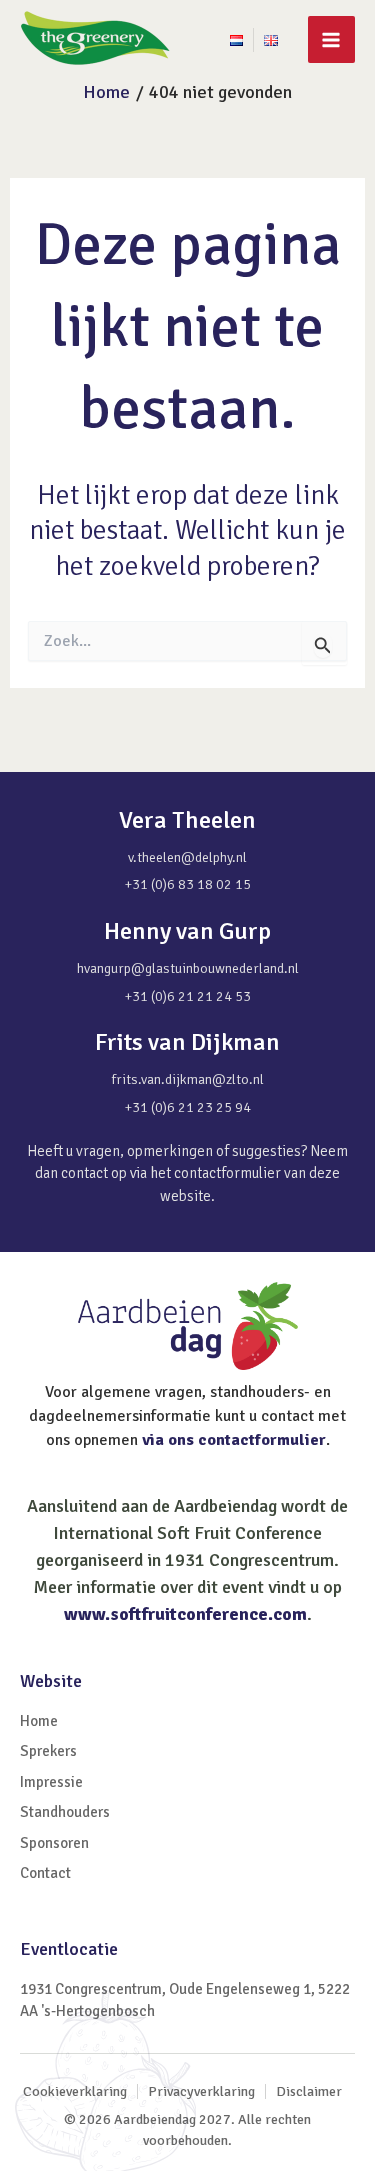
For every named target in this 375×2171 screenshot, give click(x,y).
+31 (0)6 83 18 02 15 (188, 884)
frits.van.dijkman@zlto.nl (188, 1079)
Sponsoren (54, 1843)
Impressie (51, 1782)
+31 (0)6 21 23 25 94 (188, 1107)
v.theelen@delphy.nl (187, 857)
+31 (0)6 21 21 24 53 (188, 996)
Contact (45, 1873)
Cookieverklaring (75, 2091)
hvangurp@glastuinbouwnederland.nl (188, 968)
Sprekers (48, 1751)
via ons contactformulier (234, 1440)
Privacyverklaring (201, 2091)
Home (39, 1721)
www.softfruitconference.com (185, 1614)
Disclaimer (309, 2091)
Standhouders (65, 1812)
